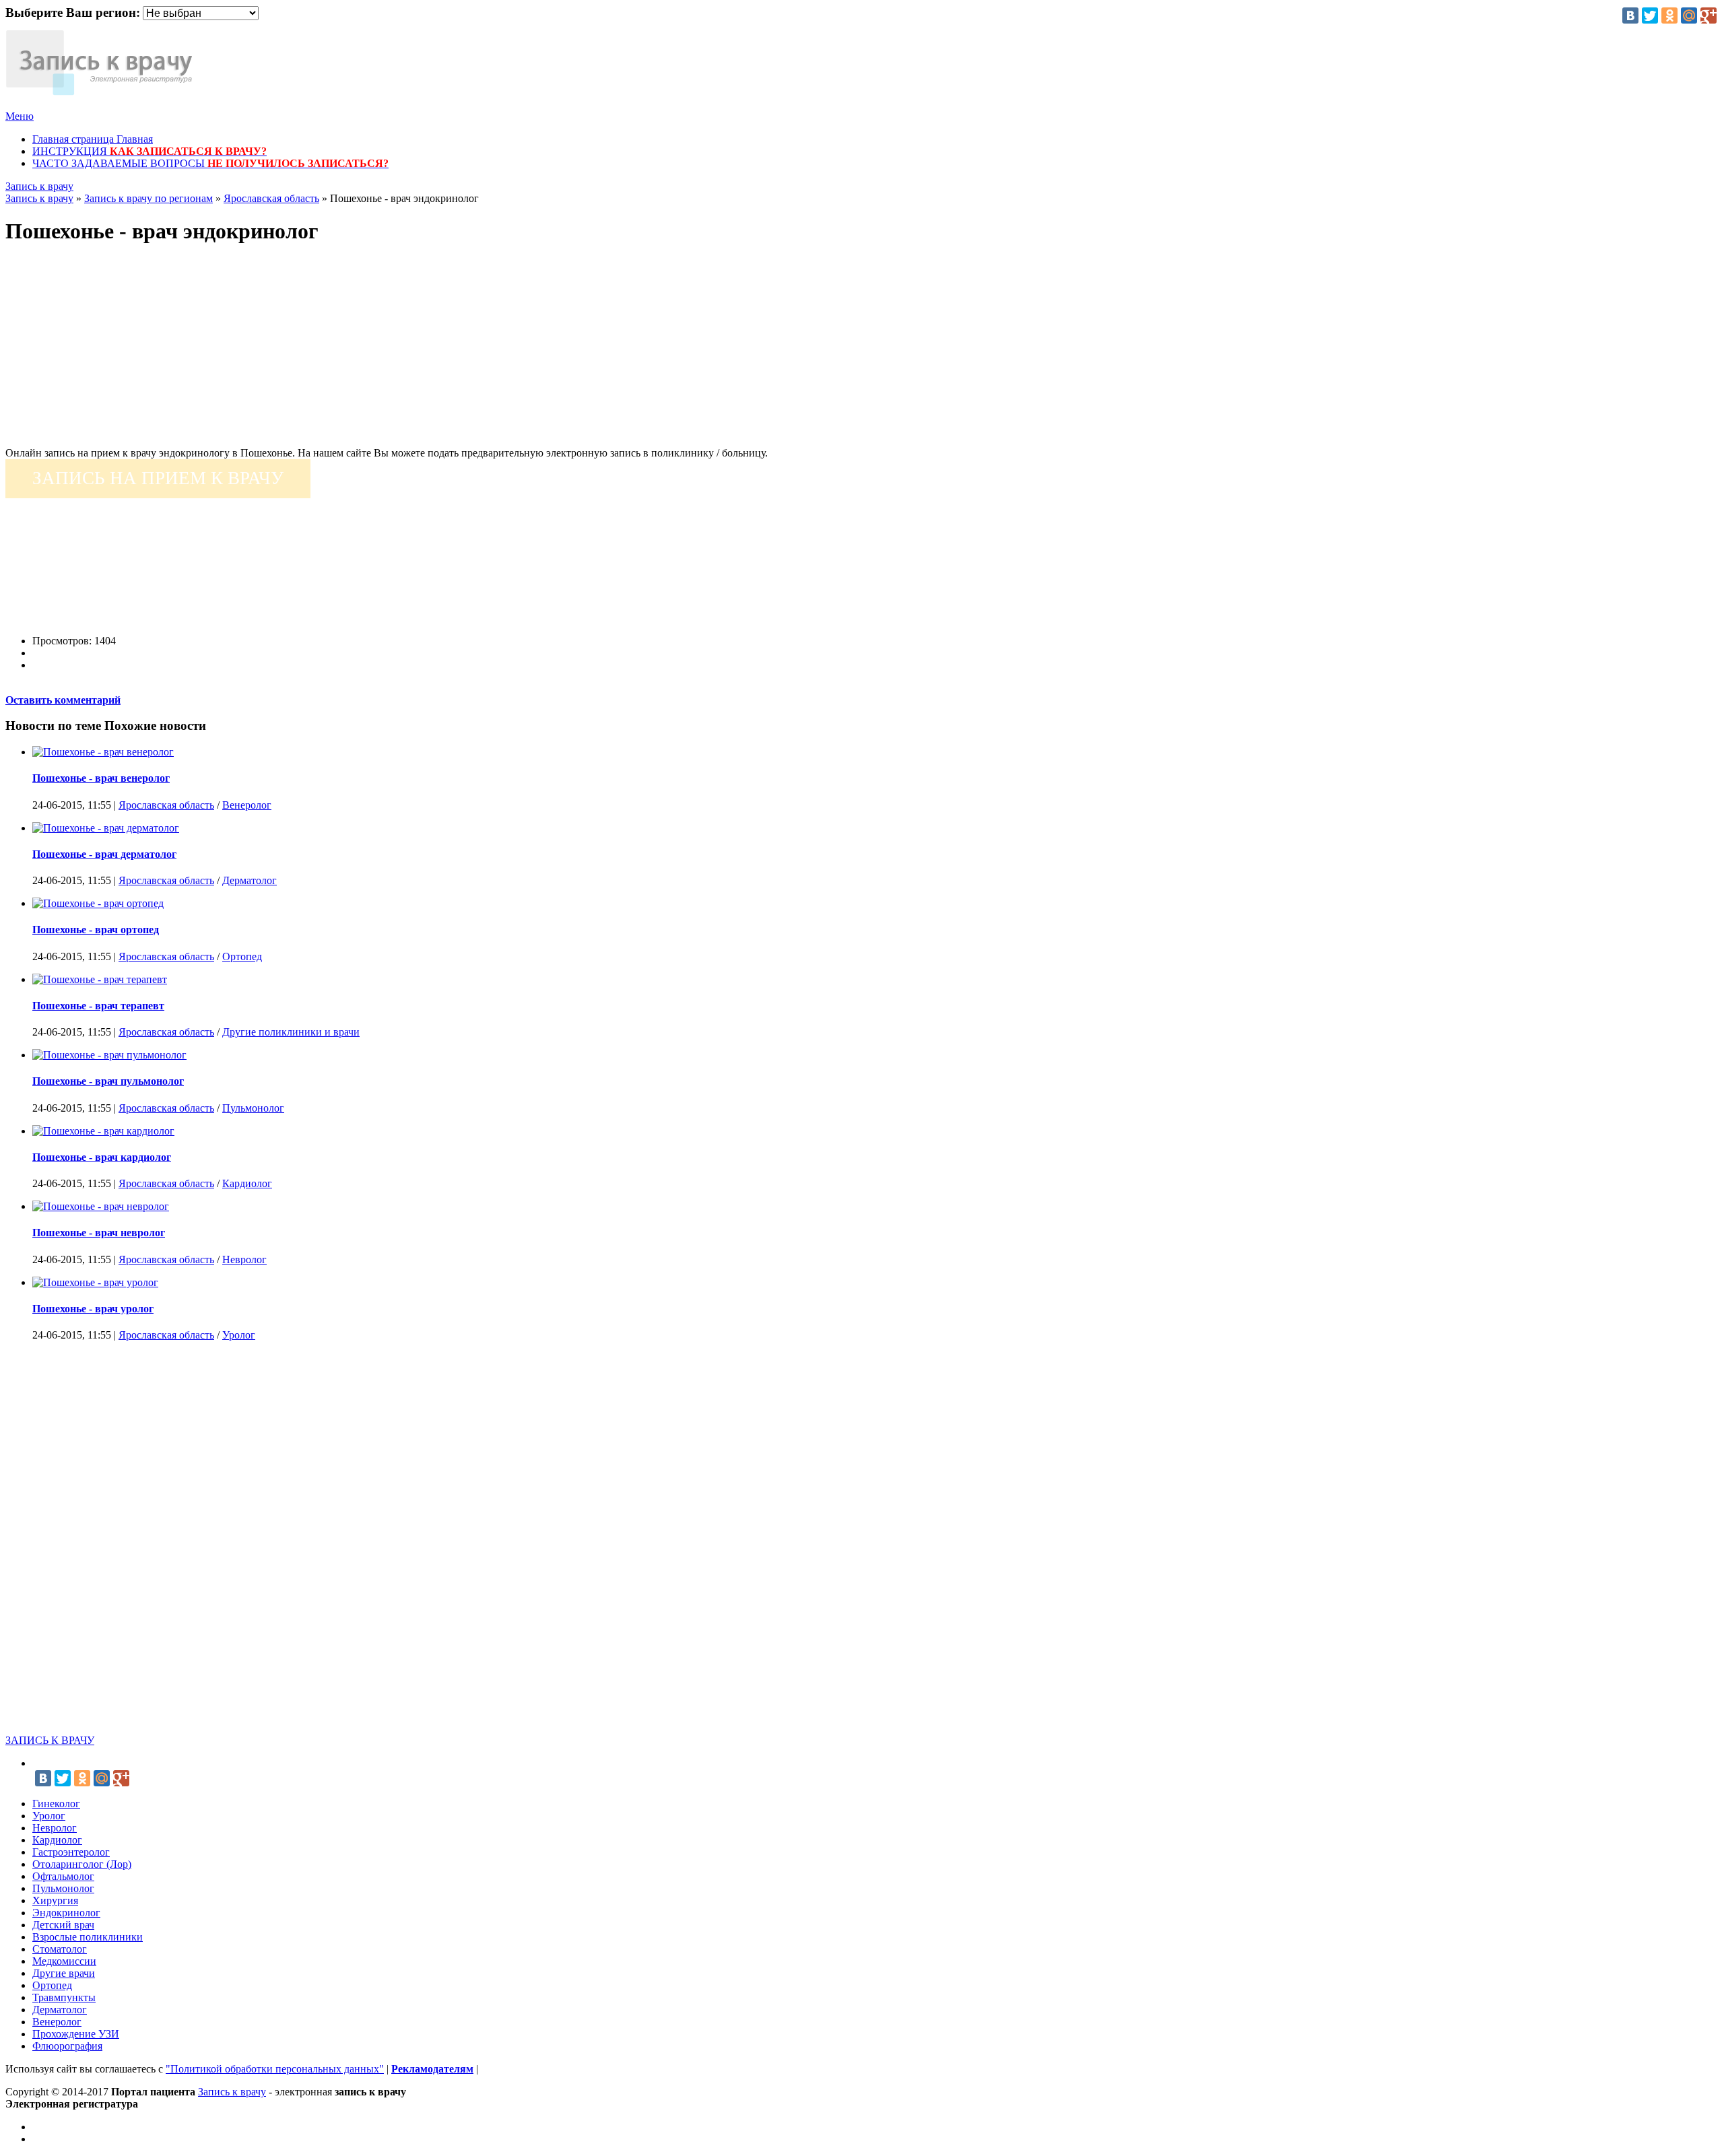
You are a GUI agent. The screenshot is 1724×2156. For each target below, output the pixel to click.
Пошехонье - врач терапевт (98, 1006)
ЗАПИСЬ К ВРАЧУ (50, 1740)
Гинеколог (56, 1804)
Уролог (239, 1335)
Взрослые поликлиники (88, 1937)
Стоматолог (60, 1949)
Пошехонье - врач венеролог (101, 778)
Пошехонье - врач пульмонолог (108, 1081)
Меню (20, 116)
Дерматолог (250, 880)
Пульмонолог (253, 1108)
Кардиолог (247, 1183)
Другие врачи (64, 1973)
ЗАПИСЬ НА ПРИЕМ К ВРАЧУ (158, 478)
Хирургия (55, 1900)
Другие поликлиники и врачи (291, 1032)
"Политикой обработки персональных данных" (275, 2069)
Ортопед (242, 956)
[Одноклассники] (1669, 15)
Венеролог (247, 805)
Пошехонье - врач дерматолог (104, 854)
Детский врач (63, 1925)
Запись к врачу (39, 186)
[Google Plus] (1709, 15)
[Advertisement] (409, 353)
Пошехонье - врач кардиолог (102, 1157)
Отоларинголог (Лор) (82, 1864)
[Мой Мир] (1689, 15)
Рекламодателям (432, 2069)
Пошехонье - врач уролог (93, 1309)
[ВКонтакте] (1630, 15)
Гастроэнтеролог (71, 1852)
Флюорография (67, 2046)
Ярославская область (166, 805)
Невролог (244, 1259)
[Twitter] (1650, 15)
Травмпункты (64, 1997)
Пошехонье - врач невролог (99, 1233)
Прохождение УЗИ (76, 2034)
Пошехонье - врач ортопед (96, 930)
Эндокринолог (66, 1913)
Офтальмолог (63, 1876)
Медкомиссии (64, 1961)
